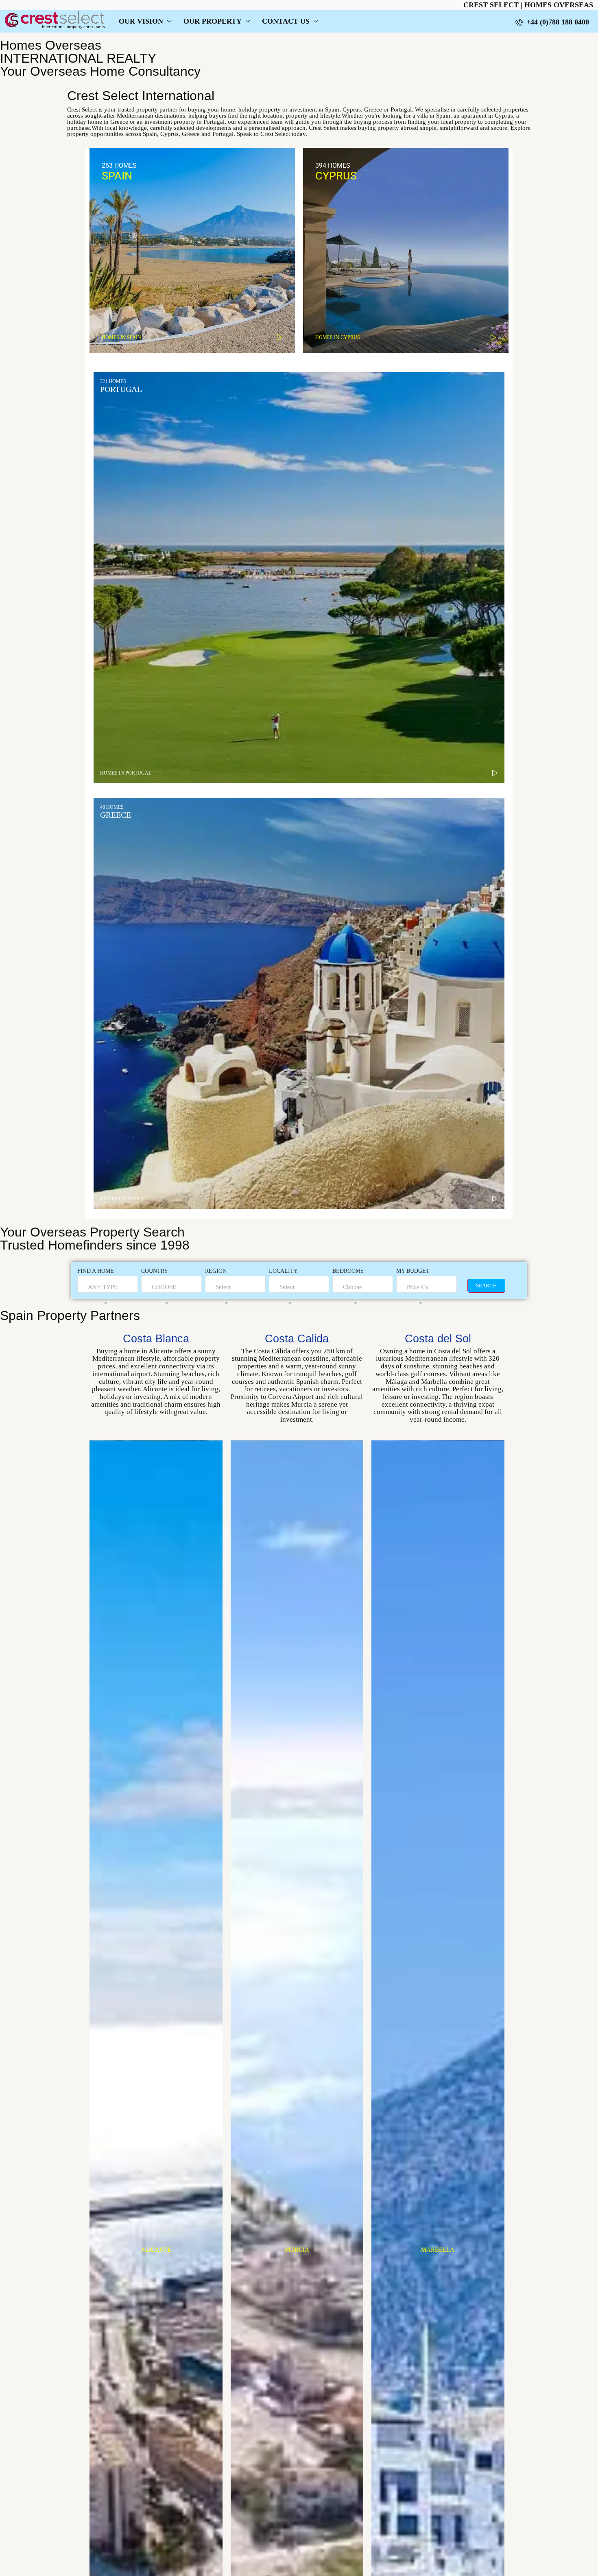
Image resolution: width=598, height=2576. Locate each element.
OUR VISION (141, 21)
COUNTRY (155, 1271)
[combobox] (103, 1295)
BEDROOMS (348, 1271)
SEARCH (486, 1286)
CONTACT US (286, 21)
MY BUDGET (413, 1271)
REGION (216, 1271)
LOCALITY (283, 1271)
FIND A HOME (96, 1271)
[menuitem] (552, 22)
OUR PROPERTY (213, 21)
